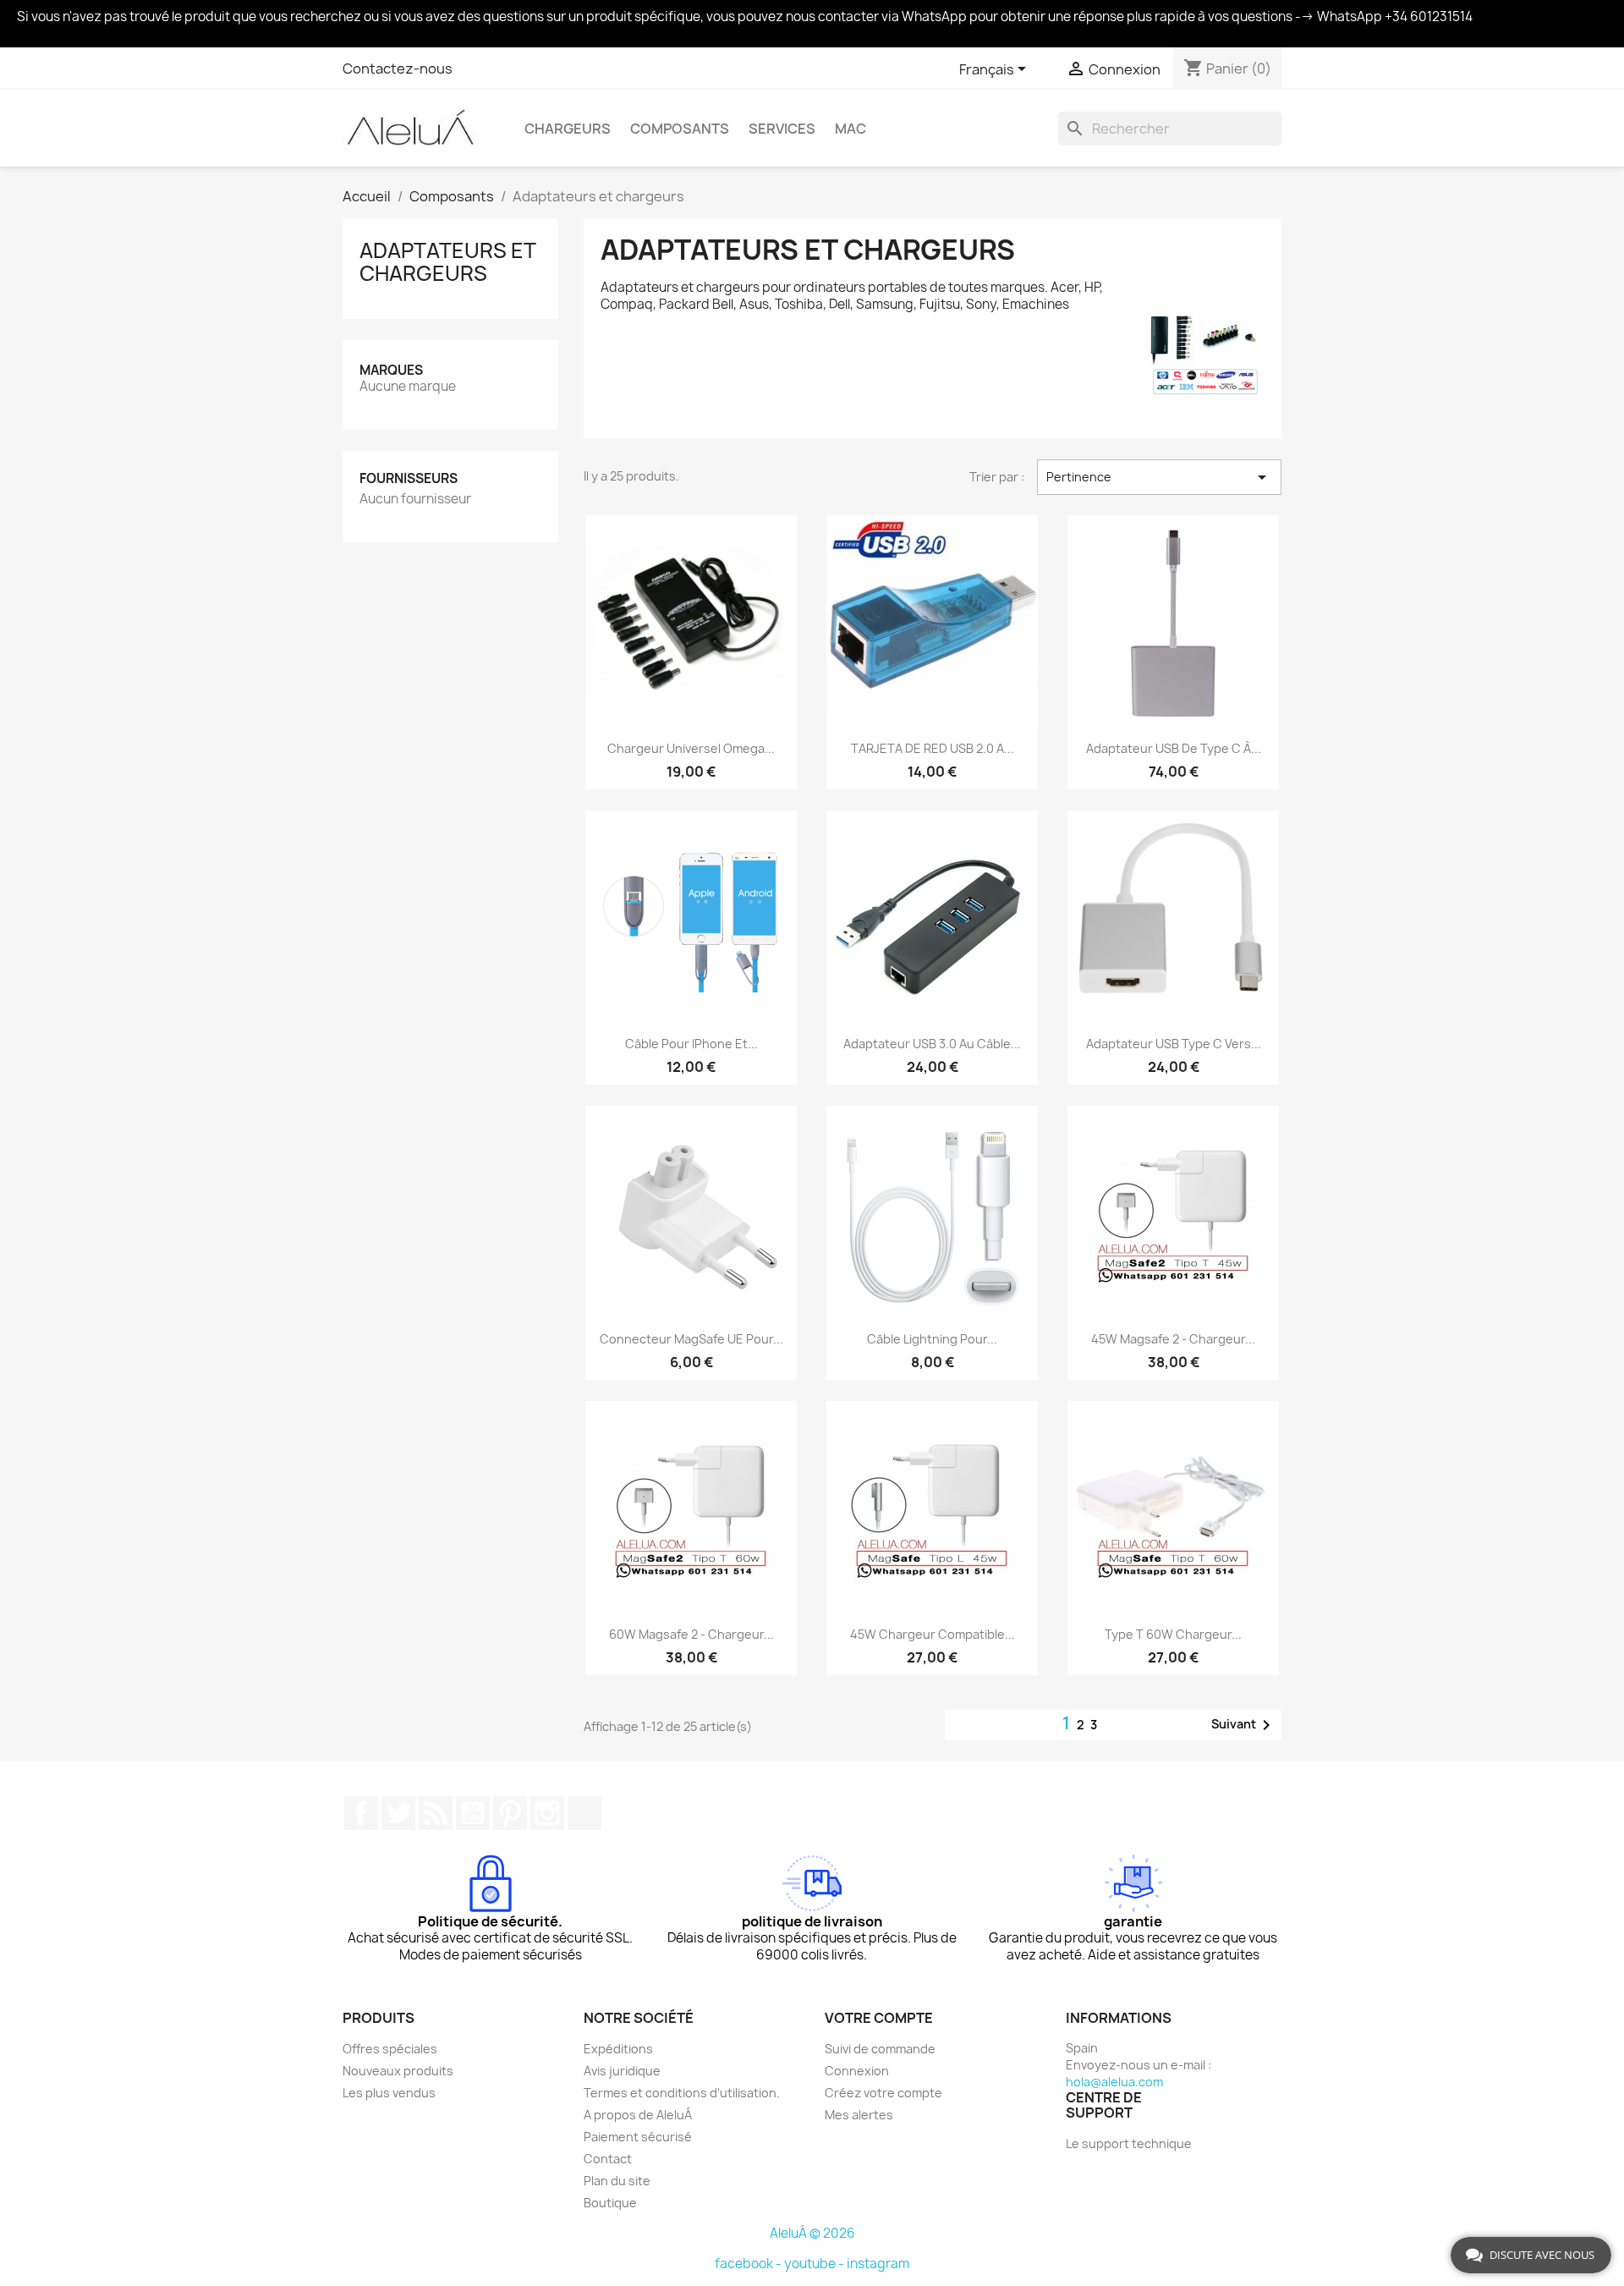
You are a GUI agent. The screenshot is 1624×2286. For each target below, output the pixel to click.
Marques (391, 370)
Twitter (398, 1813)
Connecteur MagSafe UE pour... (691, 1339)
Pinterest (510, 1813)
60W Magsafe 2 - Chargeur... (691, 1634)
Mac (850, 129)
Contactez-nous (398, 69)
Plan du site (617, 2181)
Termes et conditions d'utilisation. (682, 2093)
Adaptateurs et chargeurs (447, 261)
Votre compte (879, 2018)
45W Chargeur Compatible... (933, 1634)
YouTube (473, 1813)
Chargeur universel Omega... (691, 748)
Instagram (547, 1813)
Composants (680, 129)
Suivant (1244, 1725)
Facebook (361, 1813)
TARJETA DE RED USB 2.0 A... (933, 748)
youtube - (815, 2264)
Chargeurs (568, 129)
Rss (436, 1813)
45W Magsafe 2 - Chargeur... (1173, 1339)
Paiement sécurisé (638, 2137)
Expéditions (618, 2049)
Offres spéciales (390, 2049)
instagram (878, 2264)
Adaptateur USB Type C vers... (1174, 1044)
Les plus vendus (389, 2093)
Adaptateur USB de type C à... (1174, 748)
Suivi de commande (880, 2049)
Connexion (857, 2071)
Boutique (610, 2203)
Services (782, 129)
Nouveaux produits (398, 2071)
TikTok (584, 1813)
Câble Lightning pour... (932, 1339)
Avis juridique (622, 2071)
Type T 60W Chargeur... (1173, 1634)
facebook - (749, 2264)
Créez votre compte (883, 2093)
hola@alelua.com (1114, 2082)
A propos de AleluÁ (638, 2115)
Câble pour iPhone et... (691, 1044)
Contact (608, 2159)
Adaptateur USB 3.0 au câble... (932, 1044)
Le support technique (1129, 2143)
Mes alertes (859, 2115)
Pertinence (1159, 477)
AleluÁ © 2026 (812, 2233)
